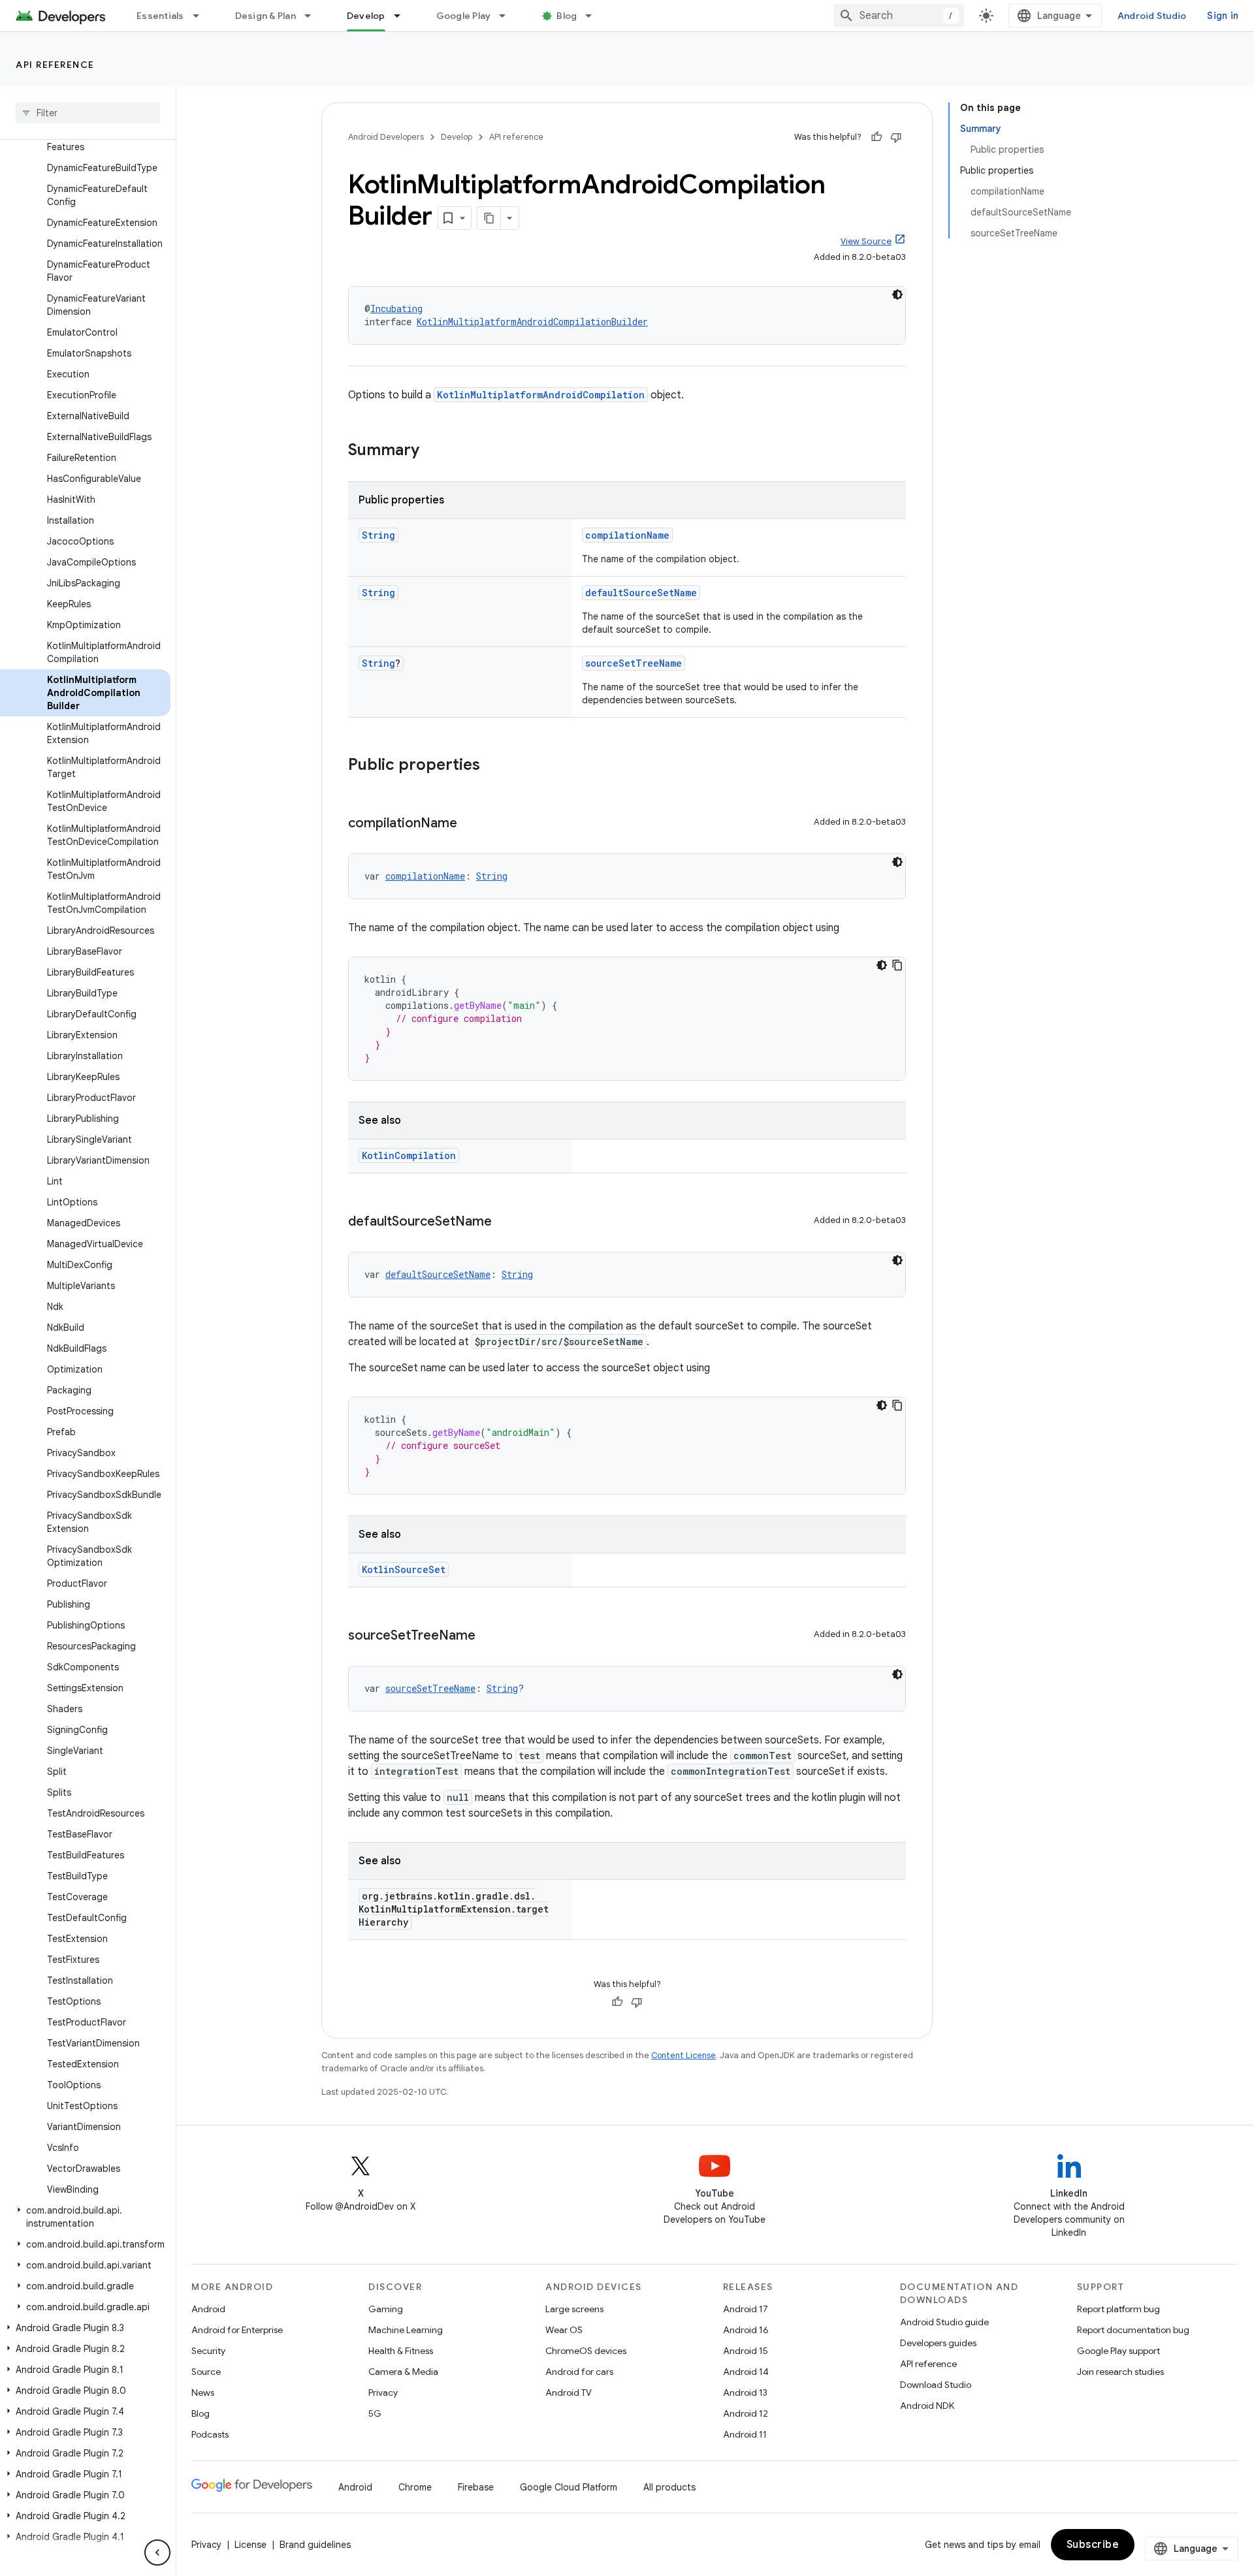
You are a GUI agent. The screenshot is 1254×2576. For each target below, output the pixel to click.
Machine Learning (406, 2330)
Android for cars (579, 2372)
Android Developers (386, 137)
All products (669, 2487)
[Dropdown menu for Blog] (594, 16)
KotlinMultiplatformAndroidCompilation (541, 395)
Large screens (574, 2309)
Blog (567, 16)
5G (375, 2413)
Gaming (386, 2309)
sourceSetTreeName (634, 663)
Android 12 (746, 2413)
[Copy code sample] (897, 965)
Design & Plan (265, 16)
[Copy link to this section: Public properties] (493, 766)
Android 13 (745, 2393)
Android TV (569, 2393)
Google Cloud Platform (569, 2487)
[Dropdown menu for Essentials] (202, 16)
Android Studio (1152, 16)
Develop (366, 16)
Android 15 (746, 2351)
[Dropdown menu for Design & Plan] (313, 16)
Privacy (383, 2393)
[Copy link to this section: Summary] (432, 451)
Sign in (1223, 16)
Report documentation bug (1133, 2330)
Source (206, 2372)
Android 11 (745, 2434)
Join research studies (1120, 2372)
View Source (866, 241)
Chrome (415, 2487)
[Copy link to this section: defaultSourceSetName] (505, 1222)
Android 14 (746, 2372)
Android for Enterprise (237, 2330)
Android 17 (746, 2309)
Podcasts (210, 2434)
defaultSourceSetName (641, 593)
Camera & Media (403, 2372)
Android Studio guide (944, 2322)
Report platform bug (1118, 2309)
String (378, 535)
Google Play (464, 16)
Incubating (396, 309)
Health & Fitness (401, 2351)
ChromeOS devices (586, 2351)
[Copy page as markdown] (489, 218)
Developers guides (938, 2343)
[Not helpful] (896, 137)
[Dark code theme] (897, 294)
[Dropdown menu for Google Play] (508, 16)
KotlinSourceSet (404, 1569)
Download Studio (936, 2385)
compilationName (627, 535)
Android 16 (746, 2330)
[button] (85, 2217)
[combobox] (899, 16)
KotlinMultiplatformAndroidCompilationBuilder (532, 322)
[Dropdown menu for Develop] (403, 16)
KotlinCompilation (409, 1155)
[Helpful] (876, 137)
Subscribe (1093, 2545)
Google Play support (1118, 2351)
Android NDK (927, 2406)
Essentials (160, 16)
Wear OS (564, 2330)
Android (208, 2309)
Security (208, 2351)
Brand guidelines (315, 2545)
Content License (683, 2055)
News (203, 2393)
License (250, 2545)
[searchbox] (88, 113)
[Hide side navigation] (157, 2552)
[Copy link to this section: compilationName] (470, 824)
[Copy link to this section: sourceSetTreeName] (489, 1636)
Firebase (476, 2487)
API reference (55, 65)
